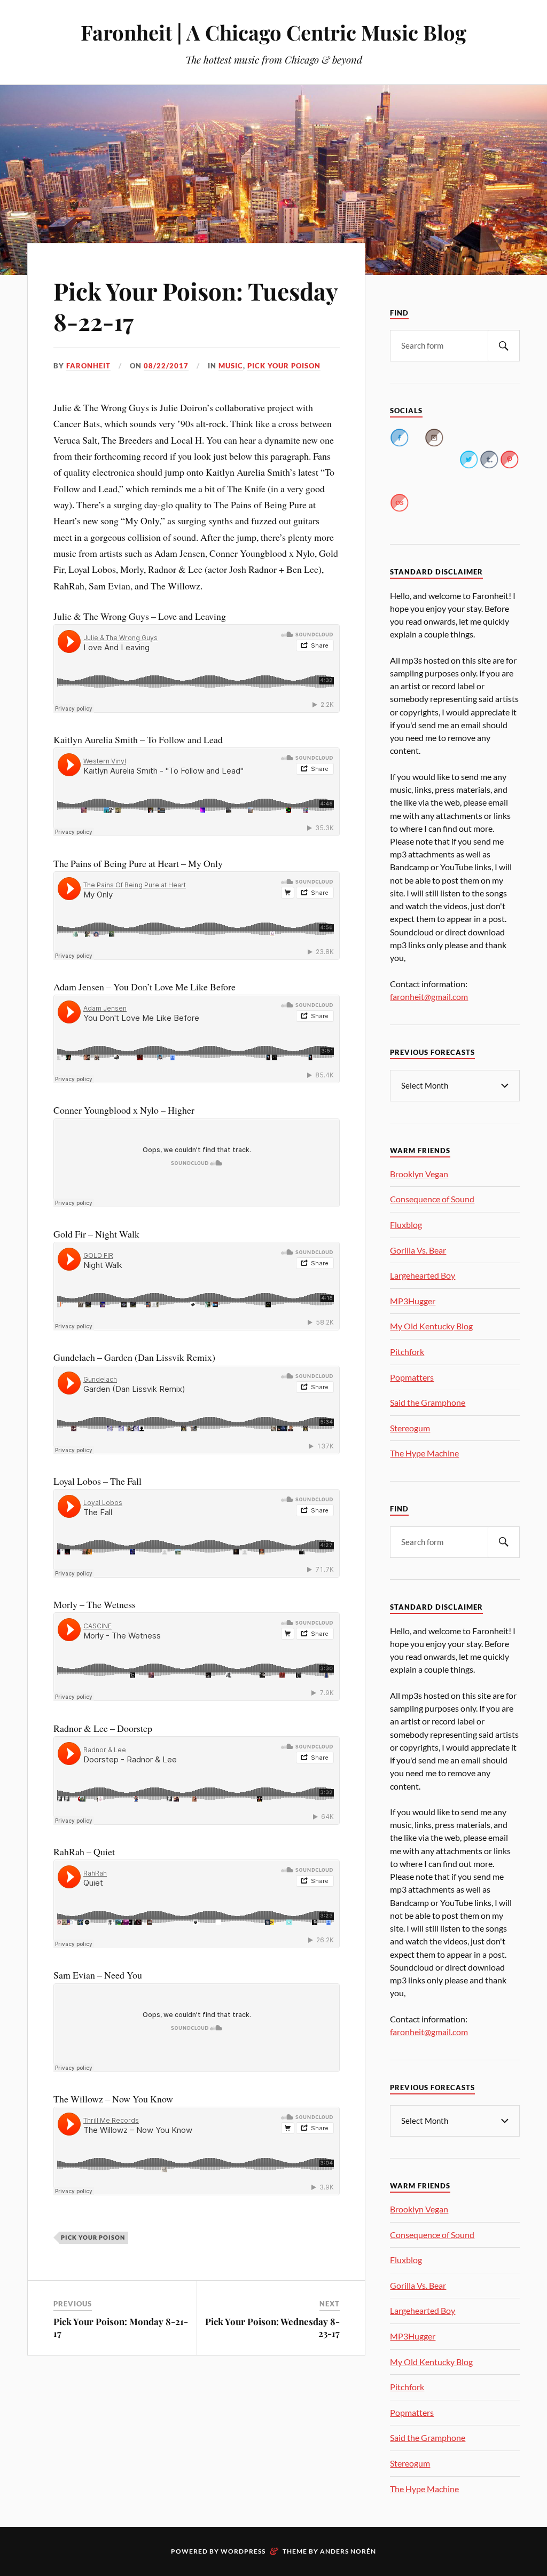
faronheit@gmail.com (429, 996)
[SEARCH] (504, 346)
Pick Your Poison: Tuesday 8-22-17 (196, 306)
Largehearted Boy (423, 1275)
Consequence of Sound (432, 1199)
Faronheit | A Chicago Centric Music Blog (273, 32)
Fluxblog (406, 1224)
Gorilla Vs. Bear (418, 1250)
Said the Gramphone (428, 1402)
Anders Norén (348, 2551)
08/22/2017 (166, 366)
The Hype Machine (424, 1453)
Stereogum (410, 1428)
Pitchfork (407, 1352)
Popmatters (412, 1377)
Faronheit (88, 366)
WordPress (243, 2551)
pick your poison (284, 366)
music (231, 366)
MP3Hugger (413, 1301)
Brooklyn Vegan (419, 1174)
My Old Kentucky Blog (431, 1326)
